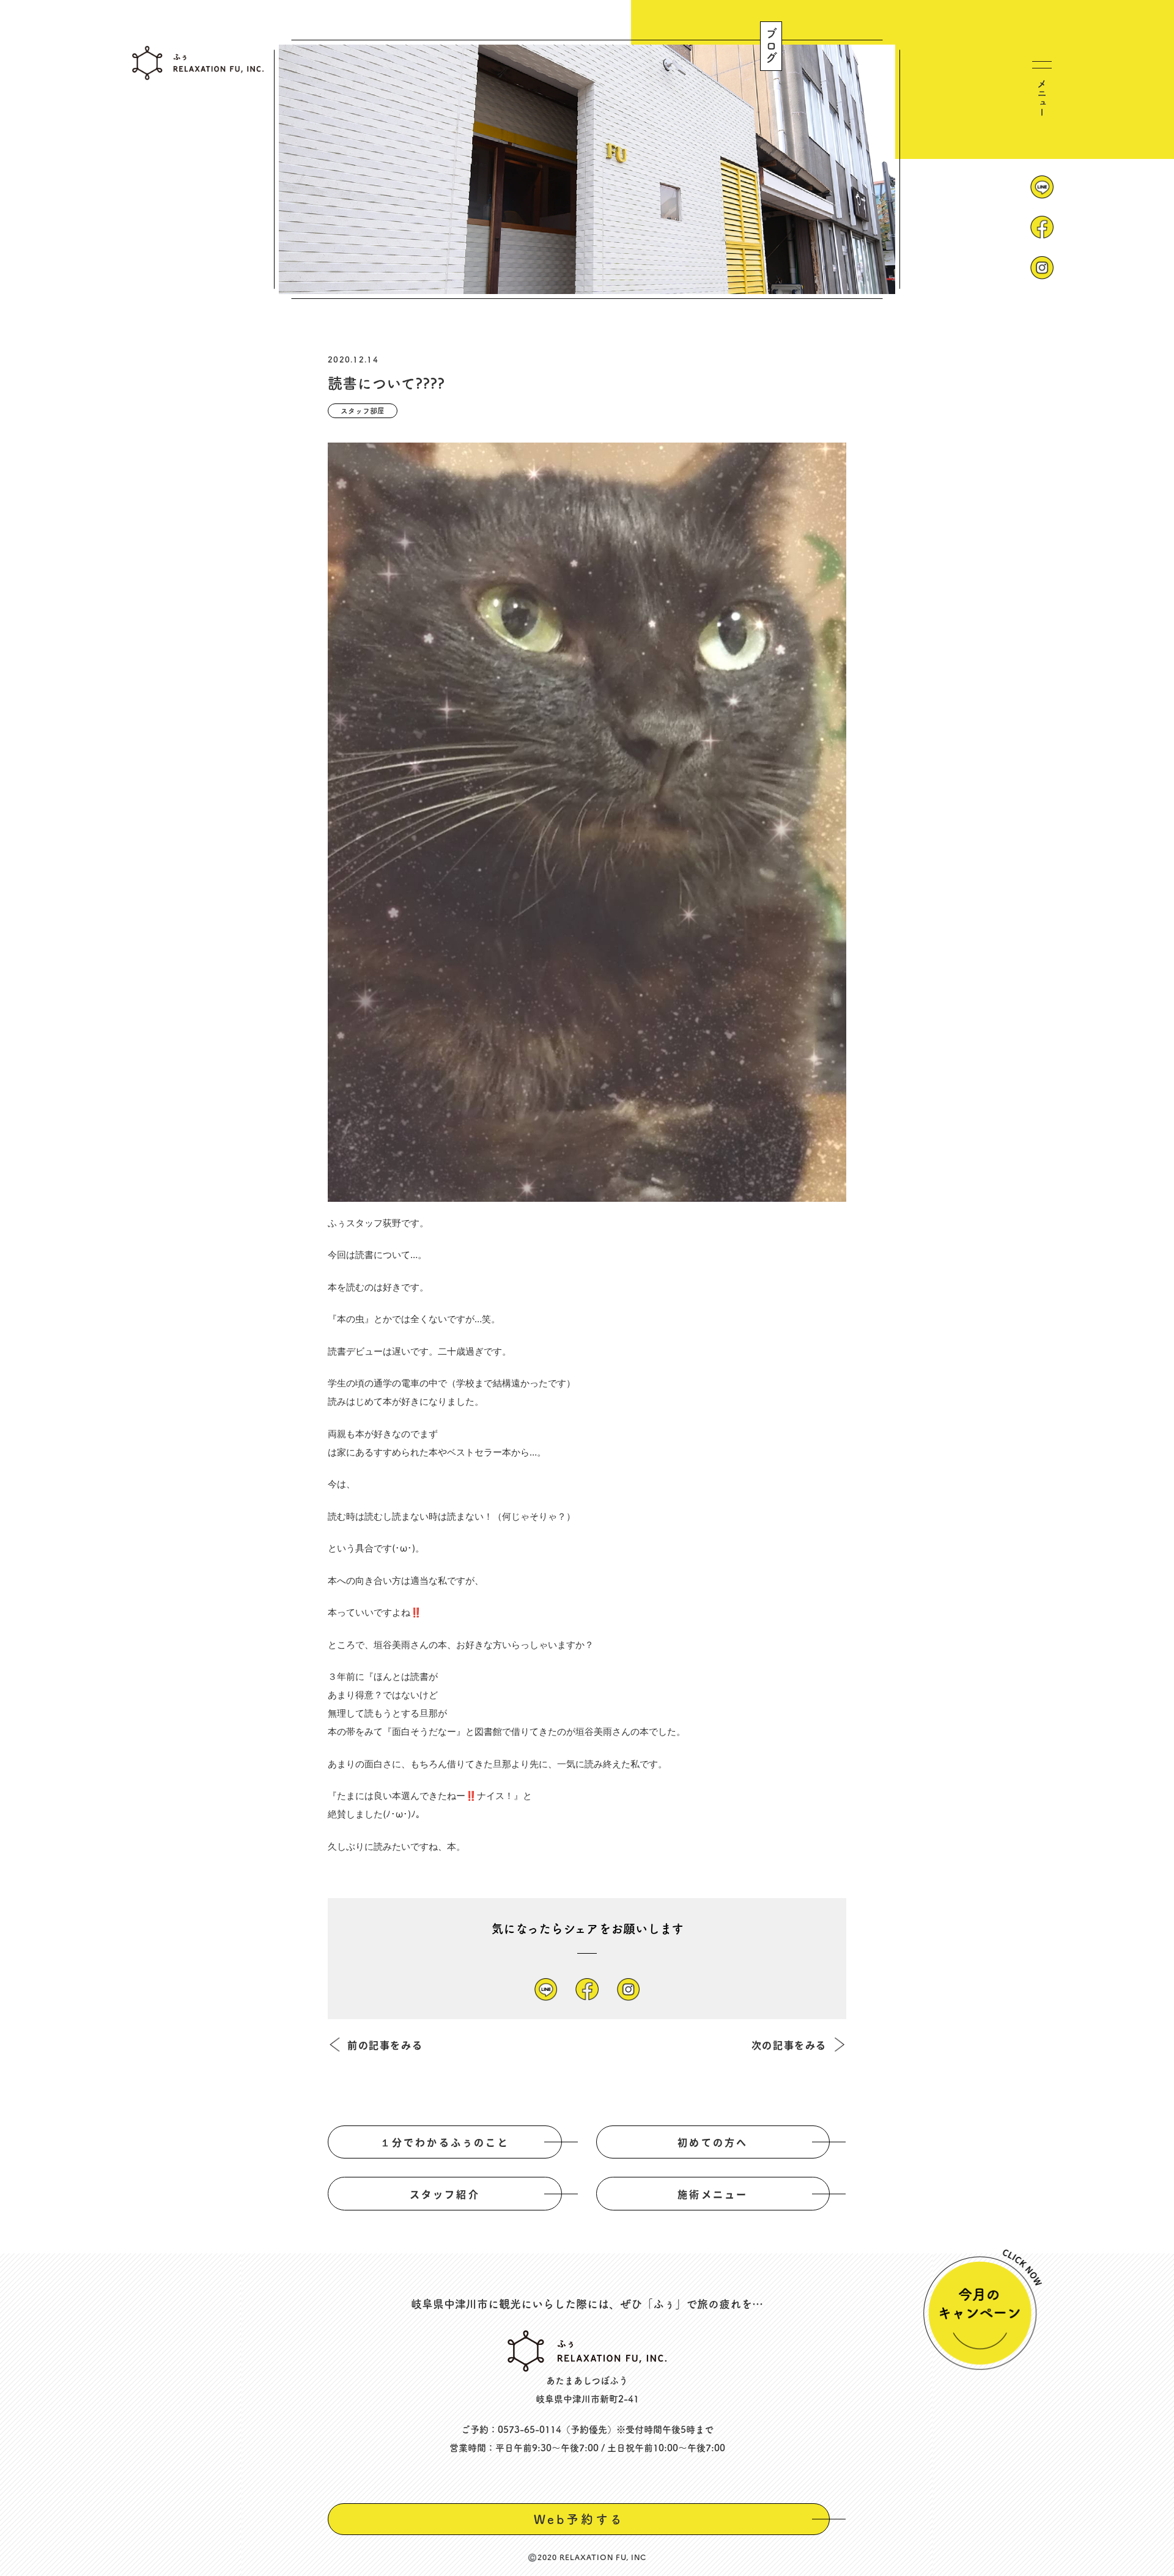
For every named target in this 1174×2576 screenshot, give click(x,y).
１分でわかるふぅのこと (445, 2142)
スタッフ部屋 (363, 411)
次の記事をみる (789, 2045)
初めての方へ (713, 2142)
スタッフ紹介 (445, 2194)
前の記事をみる (385, 2045)
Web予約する (579, 2519)
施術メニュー (713, 2194)
